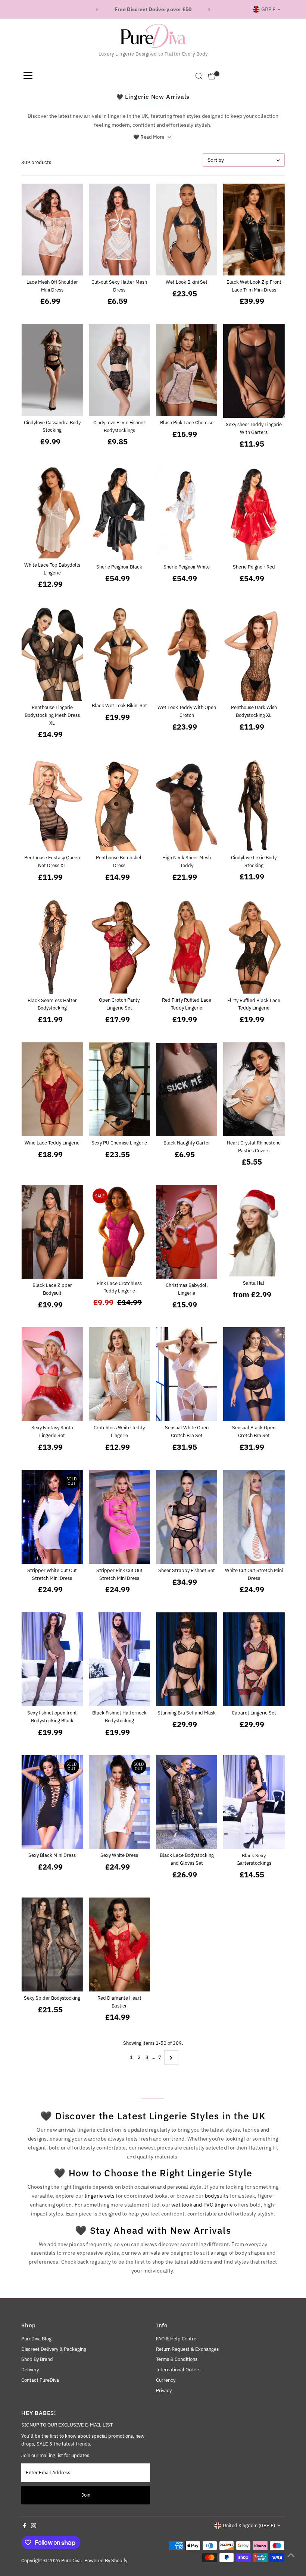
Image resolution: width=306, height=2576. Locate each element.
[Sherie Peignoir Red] (254, 514)
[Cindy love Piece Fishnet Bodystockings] (119, 370)
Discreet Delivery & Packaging (54, 2349)
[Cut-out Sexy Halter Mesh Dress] (119, 229)
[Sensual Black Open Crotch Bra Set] (254, 1374)
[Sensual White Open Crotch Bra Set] (187, 1374)
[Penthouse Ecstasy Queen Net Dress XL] (52, 804)
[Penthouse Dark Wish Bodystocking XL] (254, 654)
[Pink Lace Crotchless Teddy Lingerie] (119, 1231)
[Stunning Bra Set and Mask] (187, 1659)
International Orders (178, 2370)
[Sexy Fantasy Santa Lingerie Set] (52, 1374)
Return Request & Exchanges (187, 2349)
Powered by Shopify (106, 2561)
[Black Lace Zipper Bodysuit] (52, 1232)
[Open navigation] (28, 76)
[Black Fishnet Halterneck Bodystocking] (119, 1659)
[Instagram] (34, 2527)
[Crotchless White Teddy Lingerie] (119, 1374)
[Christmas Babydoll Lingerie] (187, 1232)
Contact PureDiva (40, 2380)
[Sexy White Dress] (119, 1802)
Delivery (30, 2370)
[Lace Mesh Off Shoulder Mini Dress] (52, 229)
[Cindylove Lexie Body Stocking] (254, 804)
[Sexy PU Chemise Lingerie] (119, 1089)
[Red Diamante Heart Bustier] (119, 1944)
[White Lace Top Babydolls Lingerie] (52, 513)
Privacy (164, 2391)
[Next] (209, 10)
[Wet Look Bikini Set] (187, 229)
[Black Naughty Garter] (187, 1089)
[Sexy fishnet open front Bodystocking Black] (52, 1659)
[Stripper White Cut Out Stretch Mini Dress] (52, 1517)
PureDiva (71, 2561)
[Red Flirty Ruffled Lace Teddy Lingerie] (187, 947)
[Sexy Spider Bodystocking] (52, 1944)
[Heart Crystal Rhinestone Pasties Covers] (254, 1089)
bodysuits (217, 2196)
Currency (166, 2380)
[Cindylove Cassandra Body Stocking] (52, 370)
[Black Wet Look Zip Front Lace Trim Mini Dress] (254, 229)
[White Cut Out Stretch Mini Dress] (254, 1517)
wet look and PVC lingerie (202, 2205)
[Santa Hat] (254, 1231)
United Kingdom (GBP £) (249, 2525)
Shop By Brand (37, 2359)
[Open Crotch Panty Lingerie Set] (119, 947)
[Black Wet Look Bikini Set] (119, 653)
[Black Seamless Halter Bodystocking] (52, 947)
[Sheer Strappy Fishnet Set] (187, 1517)
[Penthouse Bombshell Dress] (119, 804)
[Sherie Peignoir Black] (119, 514)
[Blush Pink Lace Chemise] (187, 370)
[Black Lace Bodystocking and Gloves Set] (187, 1802)
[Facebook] (25, 2527)
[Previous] (97, 10)
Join (86, 2495)
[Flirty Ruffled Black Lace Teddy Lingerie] (254, 947)
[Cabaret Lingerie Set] (254, 1659)
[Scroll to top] (291, 2555)
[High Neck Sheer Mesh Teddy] (187, 804)
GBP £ (268, 9)
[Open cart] (212, 76)
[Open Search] (199, 76)
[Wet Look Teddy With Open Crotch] (187, 654)
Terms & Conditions (177, 2359)
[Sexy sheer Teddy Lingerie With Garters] (254, 371)
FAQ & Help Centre (176, 2339)
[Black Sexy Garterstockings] (254, 1802)
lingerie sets (100, 2196)
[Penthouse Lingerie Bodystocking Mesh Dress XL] (52, 654)
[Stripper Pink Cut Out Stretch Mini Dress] (119, 1517)
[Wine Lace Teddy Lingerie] (52, 1089)
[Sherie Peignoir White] (187, 514)
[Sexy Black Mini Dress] (52, 1802)
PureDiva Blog (36, 2339)
